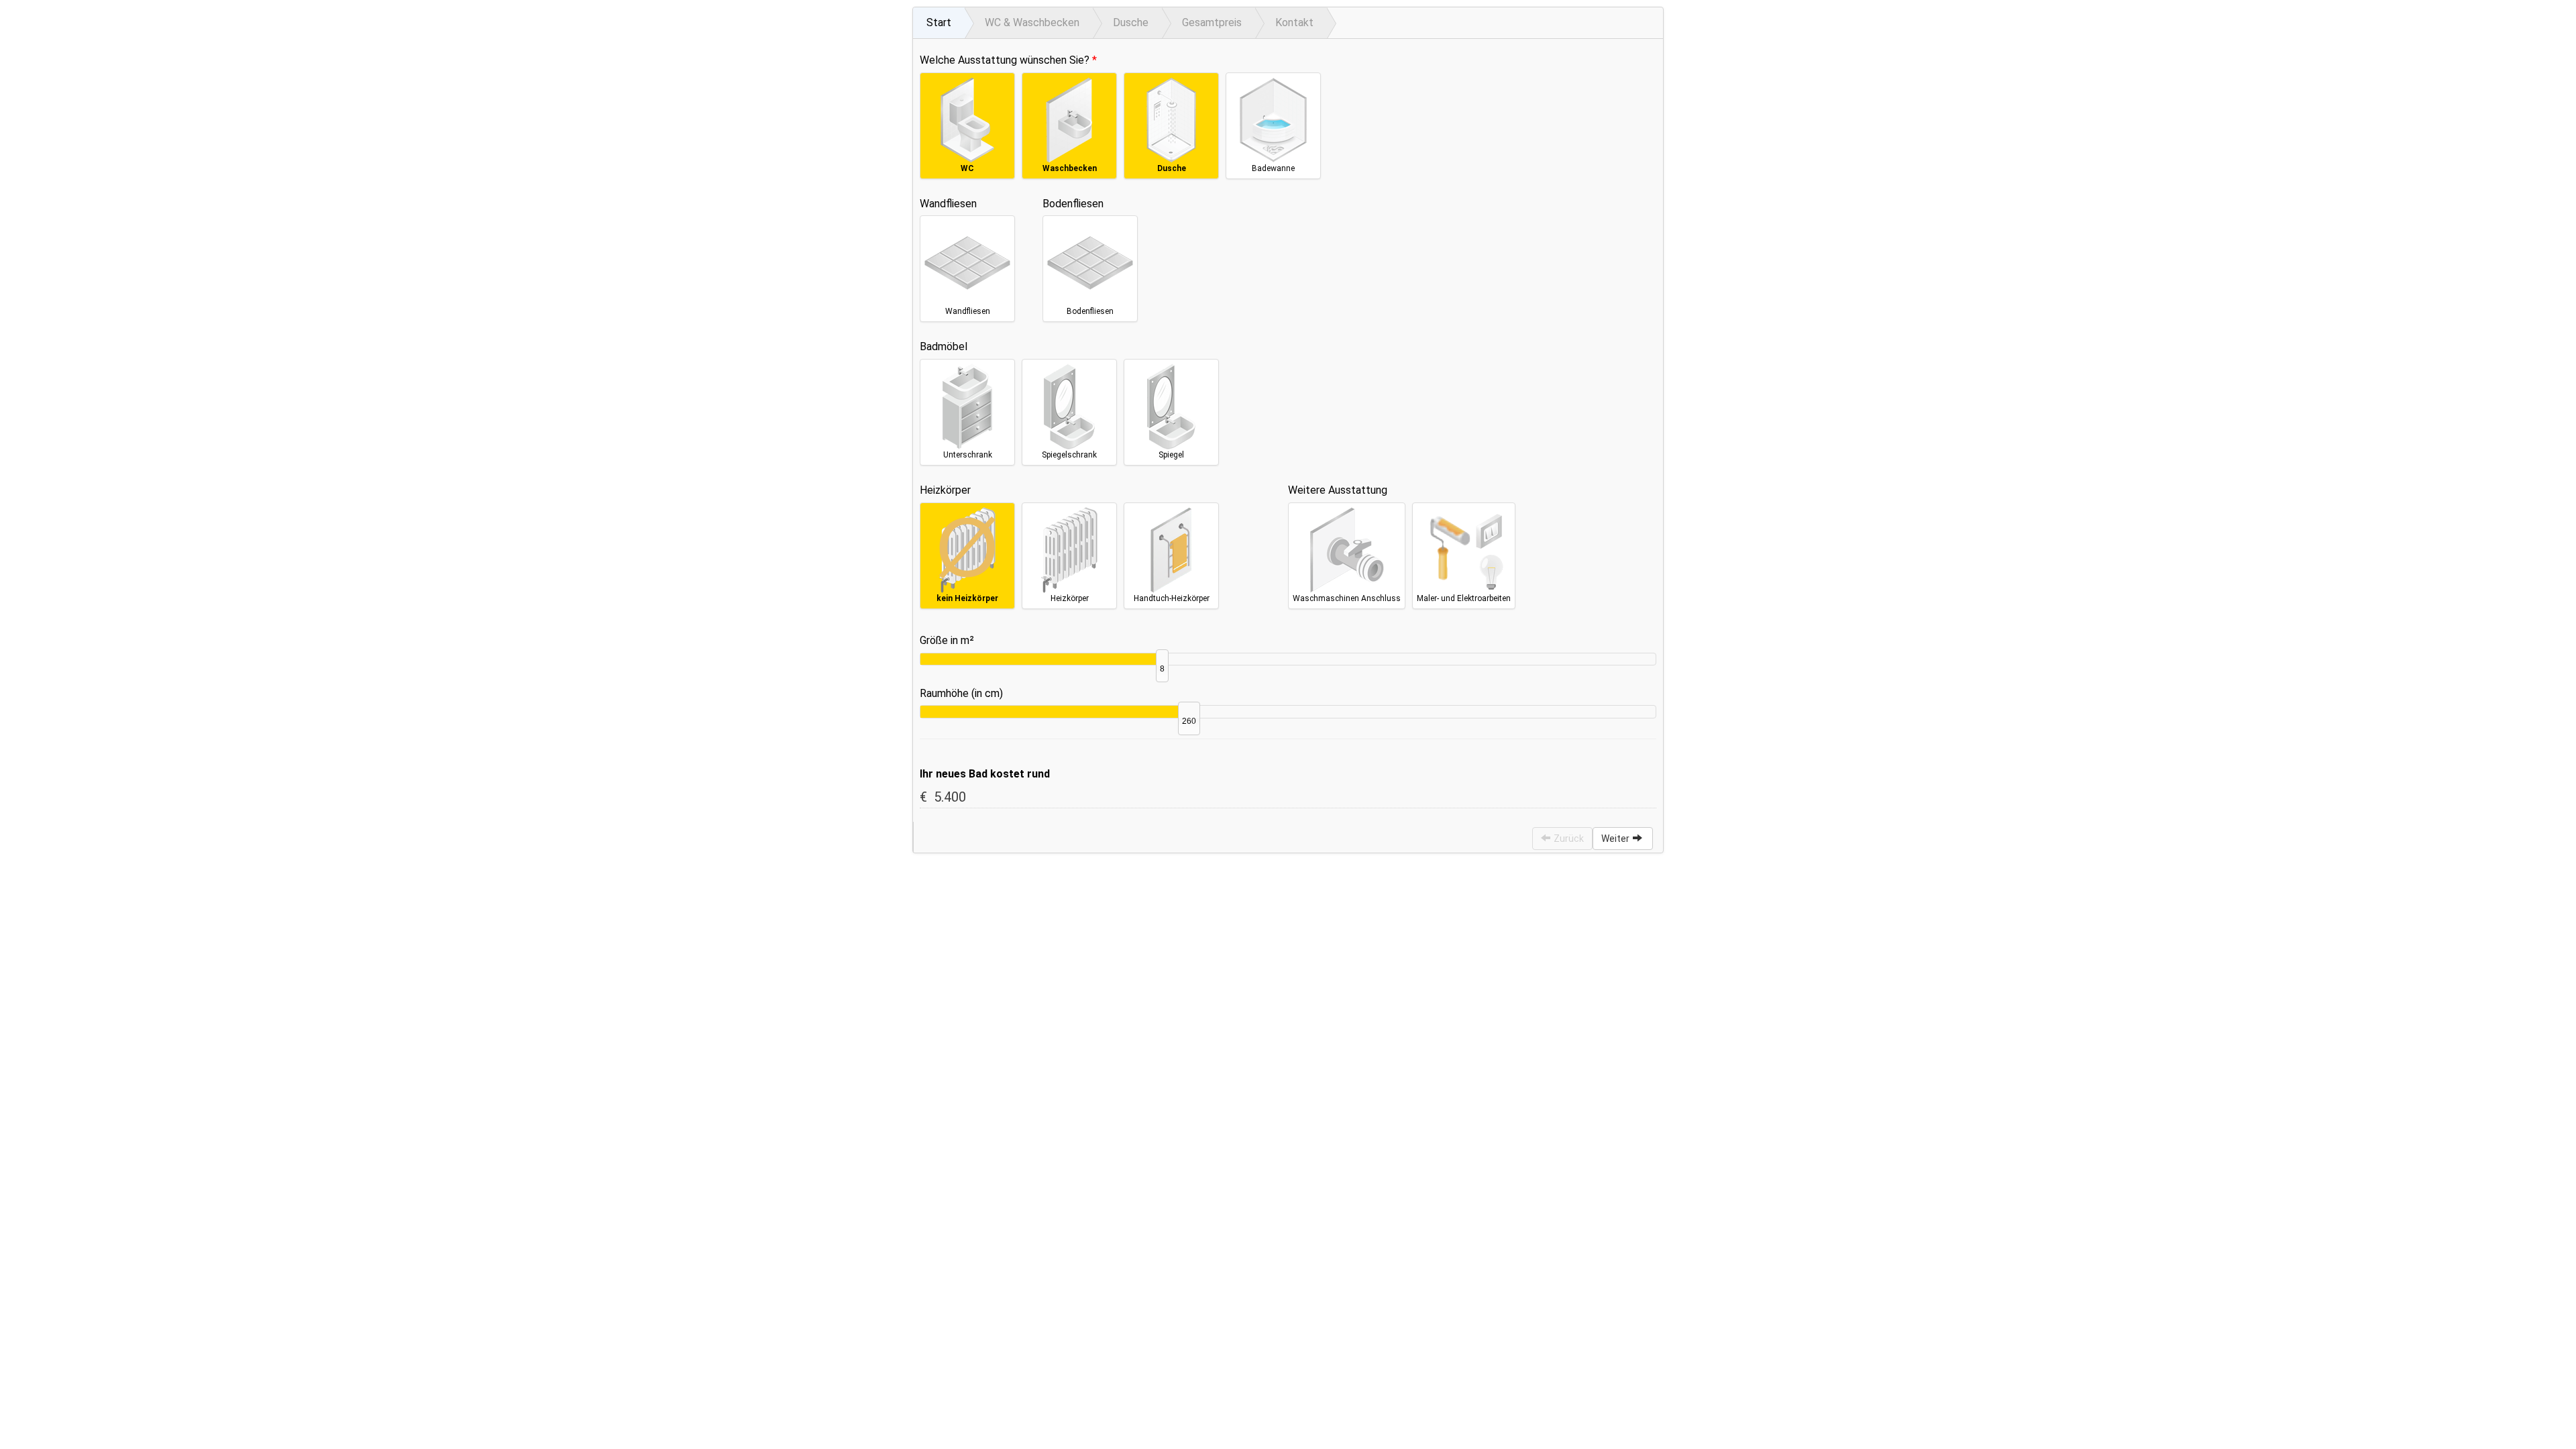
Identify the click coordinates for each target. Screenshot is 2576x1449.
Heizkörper (945, 490)
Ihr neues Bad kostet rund (985, 774)
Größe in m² (947, 640)
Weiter (1615, 839)
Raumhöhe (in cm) (961, 693)
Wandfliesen (948, 204)
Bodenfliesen (1073, 204)
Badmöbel (944, 346)
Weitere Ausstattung (1338, 490)
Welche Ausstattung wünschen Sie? (1005, 60)
